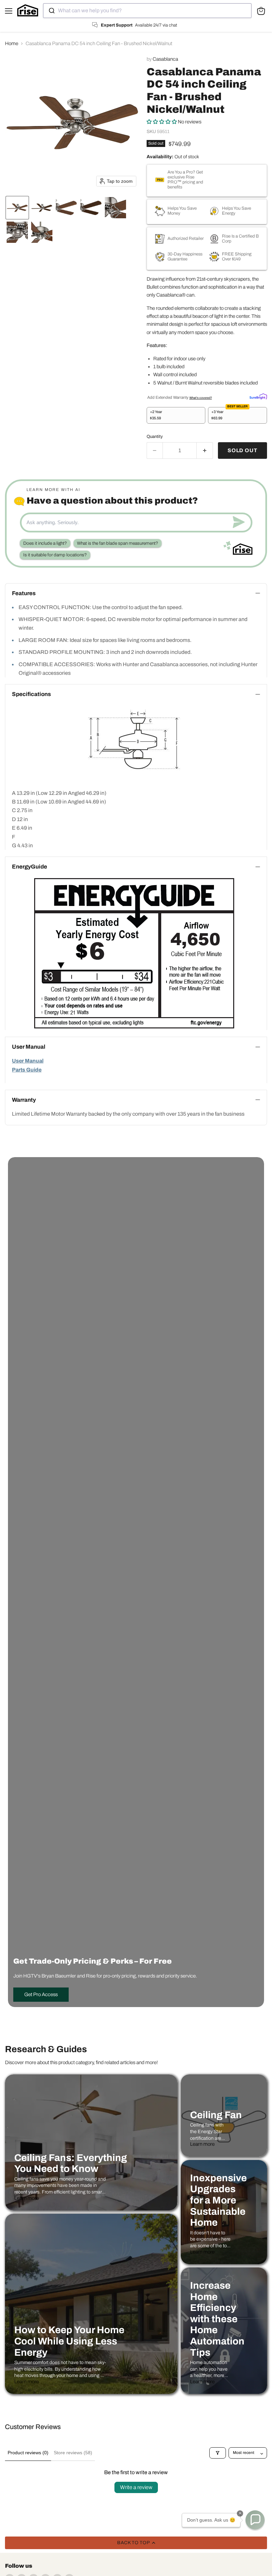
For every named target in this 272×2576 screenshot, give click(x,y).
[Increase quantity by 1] (205, 451)
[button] (17, 208)
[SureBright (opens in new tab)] (258, 396)
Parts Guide (27, 1070)
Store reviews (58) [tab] (73, 2453)
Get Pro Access (41, 1994)
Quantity (155, 436)
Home (12, 43)
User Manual (28, 1061)
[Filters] (218, 2453)
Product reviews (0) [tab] (28, 2453)
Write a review (136, 2487)
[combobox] (147, 11)
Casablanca (165, 59)
